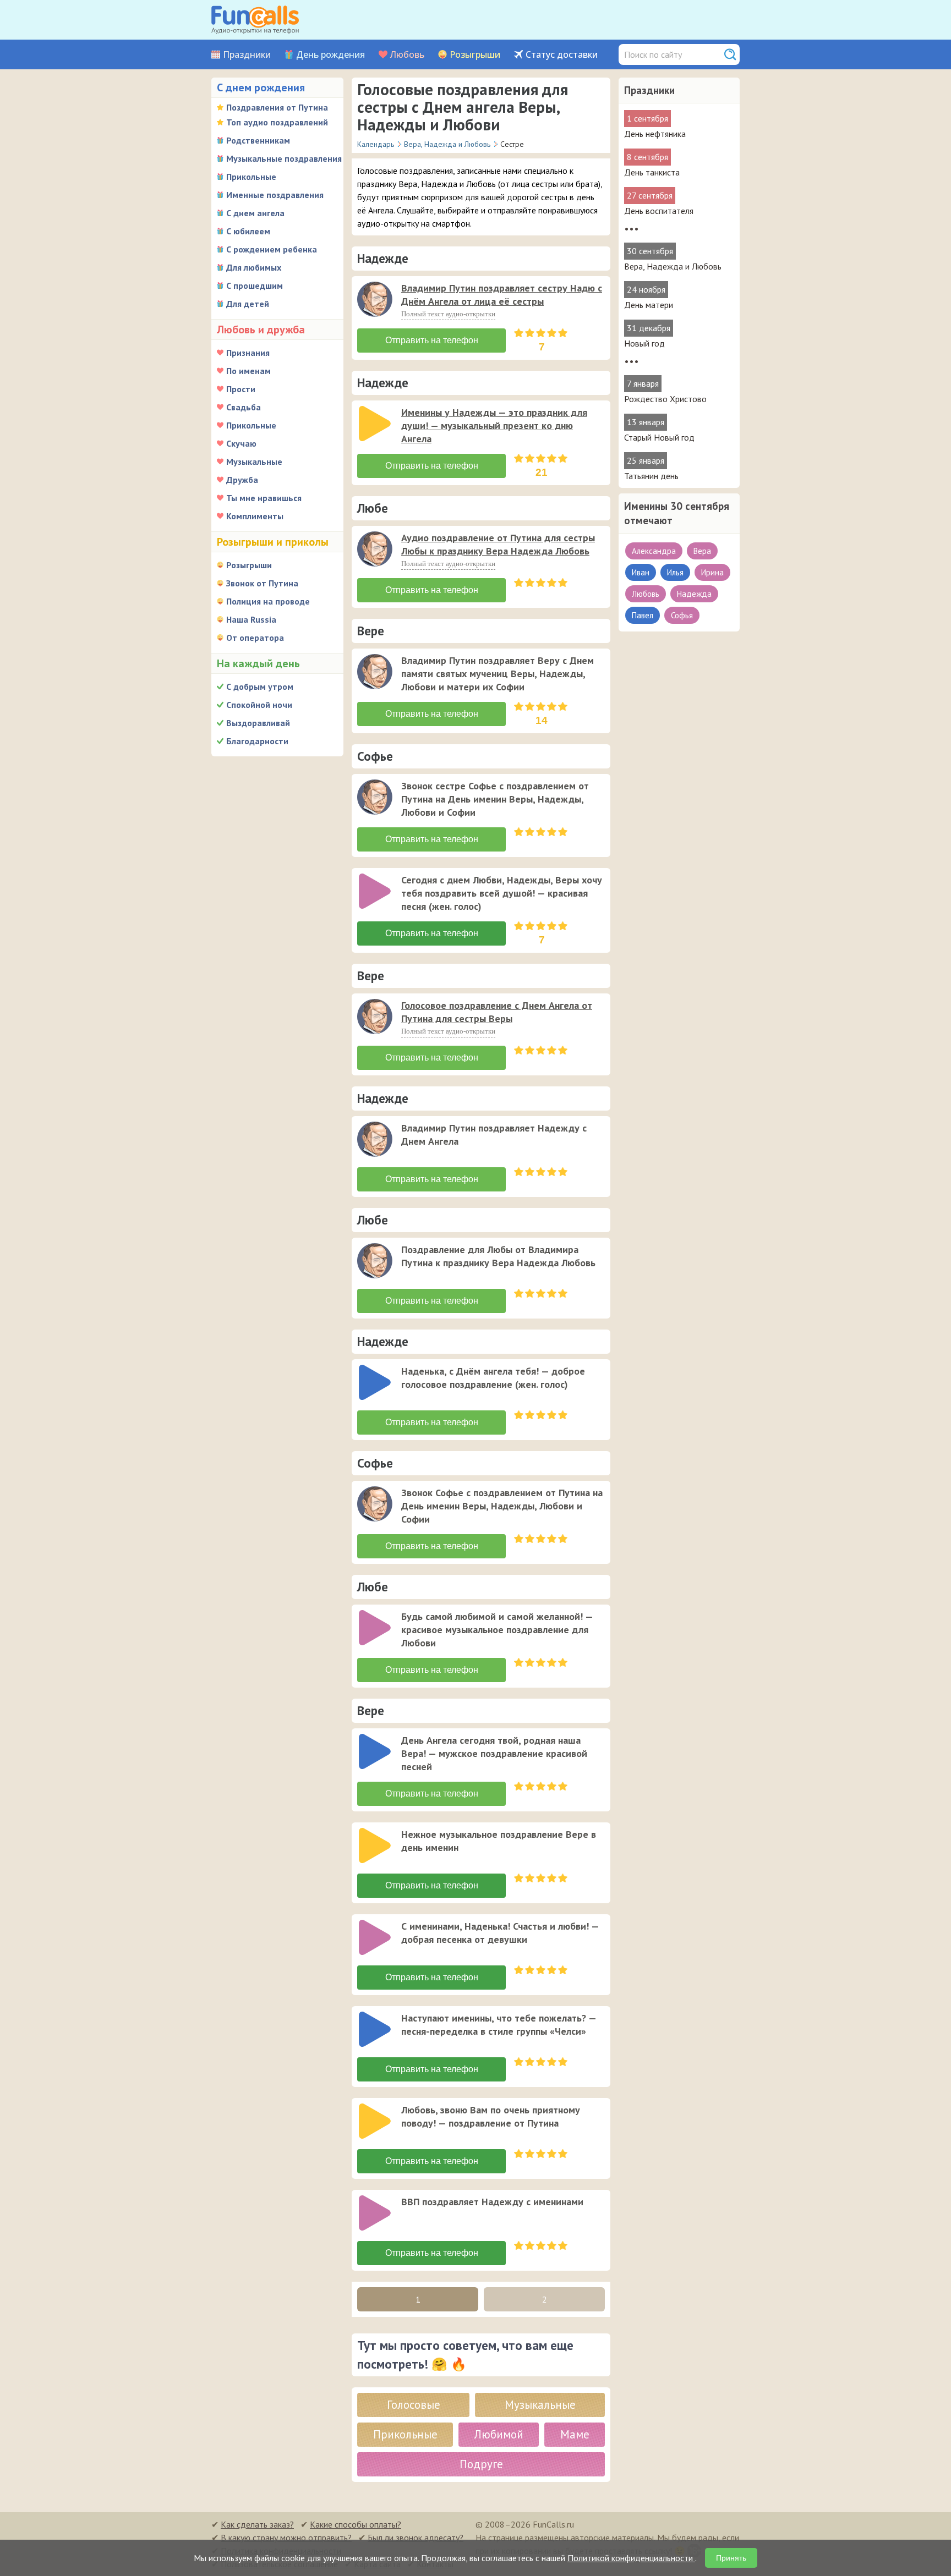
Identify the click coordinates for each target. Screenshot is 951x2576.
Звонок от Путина (262, 583)
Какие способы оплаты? (356, 2524)
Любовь (407, 55)
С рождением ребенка (272, 249)
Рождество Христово (665, 399)
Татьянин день (651, 476)
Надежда (694, 594)
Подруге (481, 2464)
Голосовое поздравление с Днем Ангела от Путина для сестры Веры (497, 1012)
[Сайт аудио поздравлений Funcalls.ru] (255, 20)
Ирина (712, 572)
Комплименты (255, 516)
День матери (649, 305)
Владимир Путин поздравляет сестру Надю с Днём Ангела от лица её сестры (502, 295)
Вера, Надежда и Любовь (673, 266)
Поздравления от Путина (277, 107)
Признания (248, 353)
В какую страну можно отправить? (286, 2537)
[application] (376, 300)
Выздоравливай (258, 723)
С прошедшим (255, 285)
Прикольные (251, 177)
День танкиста (652, 172)
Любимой (499, 2434)
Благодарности (257, 741)
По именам (248, 371)
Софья (682, 615)
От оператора (255, 638)
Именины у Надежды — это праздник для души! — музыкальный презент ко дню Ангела (494, 425)
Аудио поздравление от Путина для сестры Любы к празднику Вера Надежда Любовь (498, 544)
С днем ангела (255, 213)
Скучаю (241, 443)
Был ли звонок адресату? (416, 2537)
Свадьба (244, 407)
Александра (654, 551)
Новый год (644, 343)
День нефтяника (655, 134)
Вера (702, 551)
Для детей (248, 304)
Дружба (242, 480)
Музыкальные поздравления (284, 158)
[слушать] (375, 299)
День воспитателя (659, 211)
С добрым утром (260, 686)
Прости (241, 389)
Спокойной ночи (259, 705)
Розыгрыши (475, 55)
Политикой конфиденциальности (631, 2558)
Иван (641, 572)
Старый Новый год (659, 437)
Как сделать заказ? (257, 2524)
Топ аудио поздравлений (277, 122)
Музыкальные (254, 462)
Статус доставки (562, 55)
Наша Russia (251, 619)
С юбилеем (248, 231)
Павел (643, 615)
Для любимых (254, 267)
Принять (731, 2558)
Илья (675, 572)
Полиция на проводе (268, 601)
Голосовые (414, 2405)
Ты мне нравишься (264, 498)
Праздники (247, 55)
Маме (575, 2434)
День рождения (330, 55)
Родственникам (258, 140)
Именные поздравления (275, 195)
